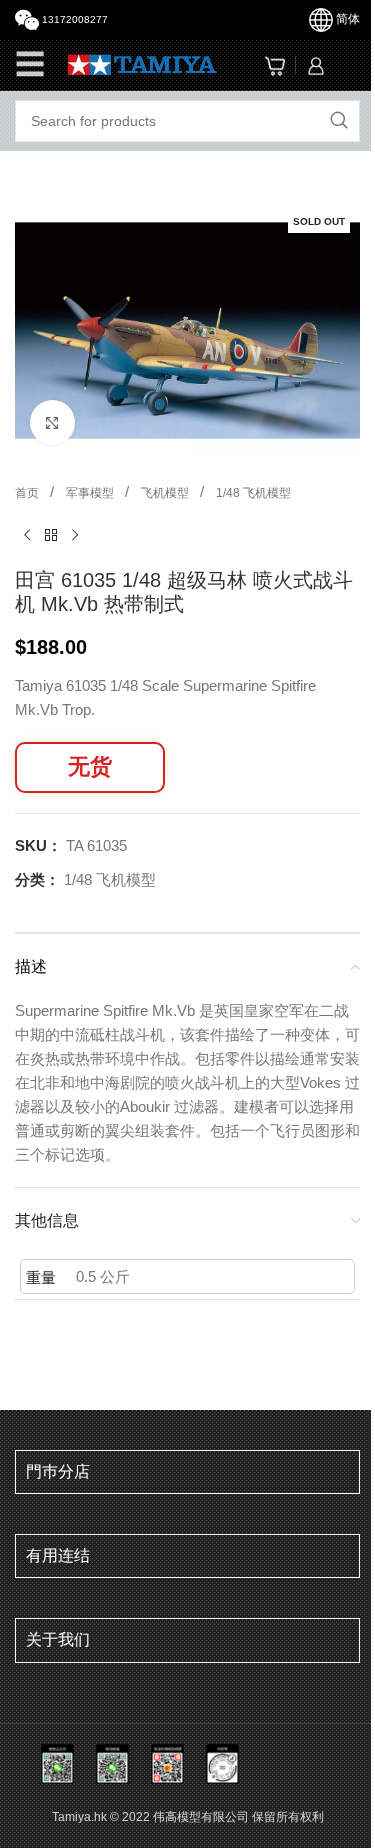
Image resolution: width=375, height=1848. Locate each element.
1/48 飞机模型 (253, 493)
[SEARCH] (339, 121)
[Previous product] (27, 536)
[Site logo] (142, 63)
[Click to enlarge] (52, 422)
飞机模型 (166, 493)
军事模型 (91, 493)
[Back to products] (51, 536)
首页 (28, 493)
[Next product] (75, 536)
